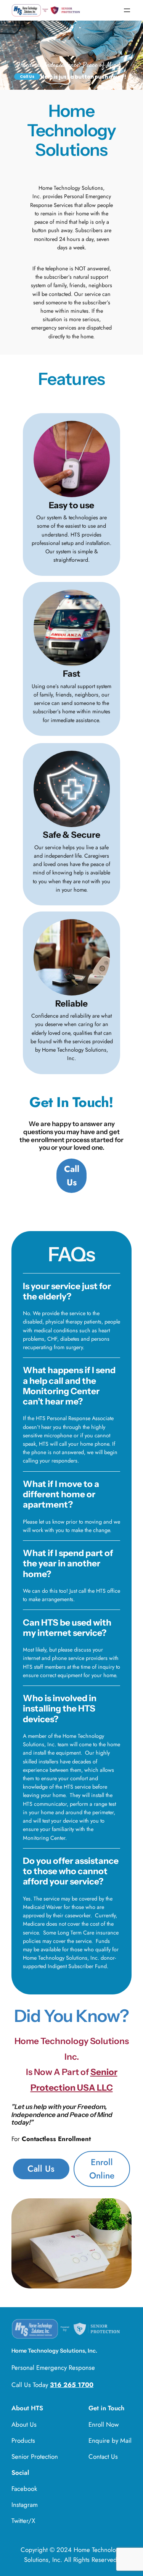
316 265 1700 (72, 2385)
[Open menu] (127, 10)
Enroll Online (102, 2169)
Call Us (41, 2169)
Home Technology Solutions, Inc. (54, 2351)
